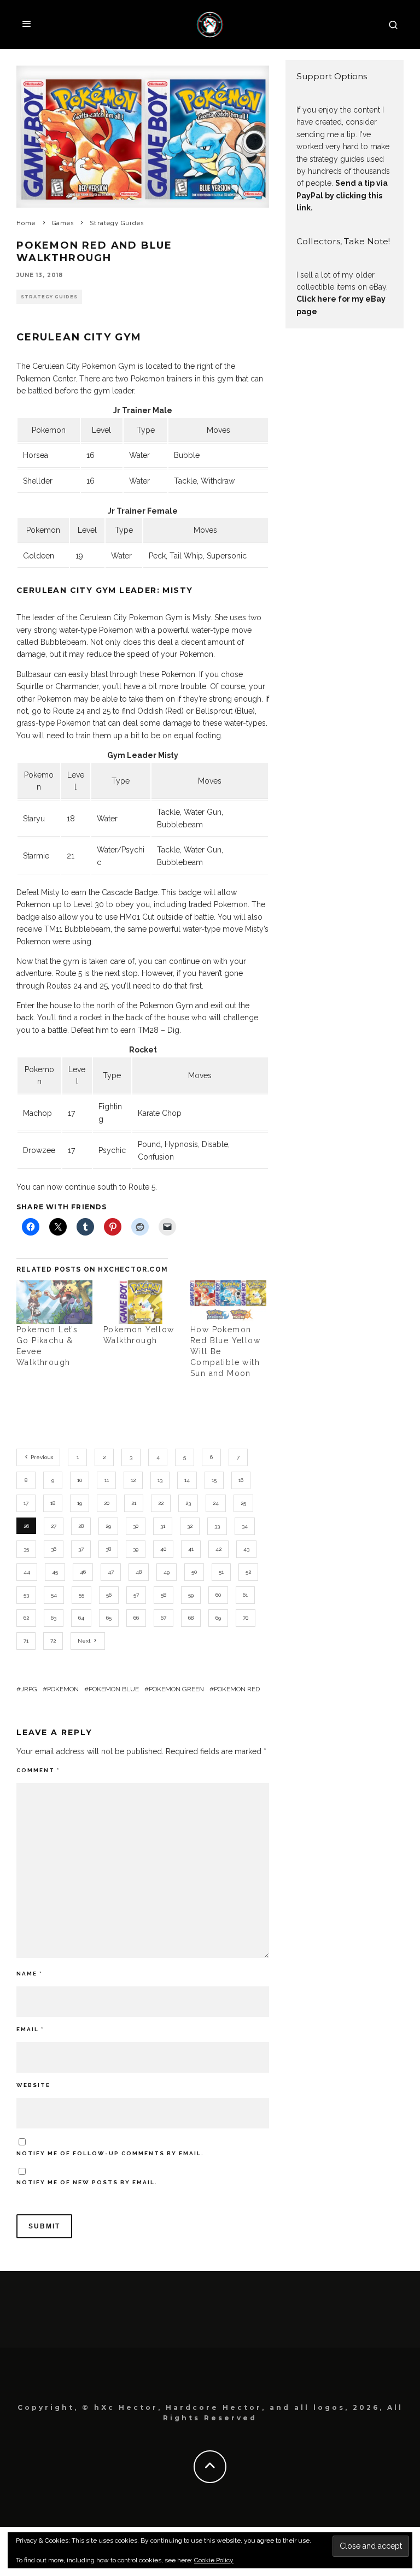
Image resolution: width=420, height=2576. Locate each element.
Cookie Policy (214, 2560)
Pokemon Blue (114, 1689)
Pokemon (63, 1689)
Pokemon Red (237, 1689)
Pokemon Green (176, 1689)
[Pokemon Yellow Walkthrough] (141, 1302)
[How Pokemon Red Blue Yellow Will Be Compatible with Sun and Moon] (228, 1302)
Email (30, 2029)
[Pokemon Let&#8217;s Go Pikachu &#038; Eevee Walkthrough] (54, 1302)
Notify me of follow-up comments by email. (110, 2153)
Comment (38, 1770)
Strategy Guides (49, 297)
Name (29, 1974)
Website (33, 2085)
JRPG (29, 1689)
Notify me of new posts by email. (87, 2182)
